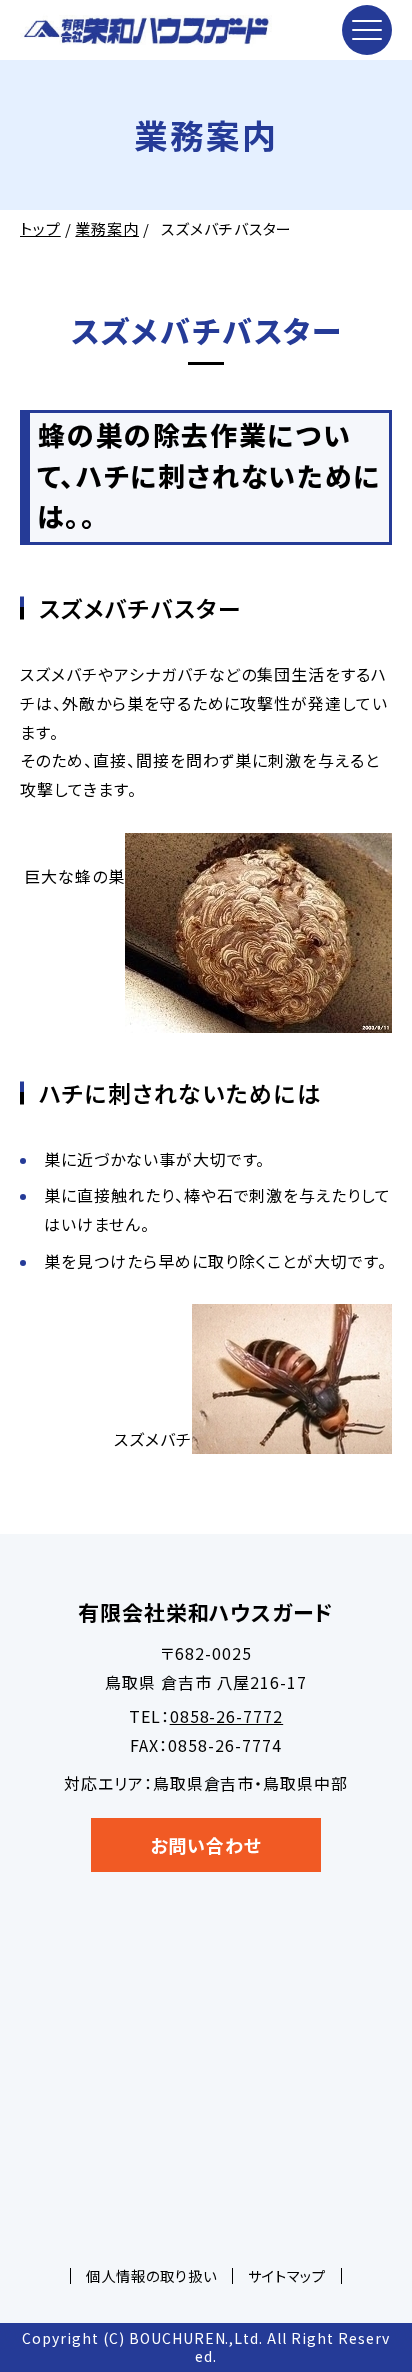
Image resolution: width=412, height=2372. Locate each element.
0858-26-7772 (227, 1716)
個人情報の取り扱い (151, 2275)
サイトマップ (287, 2275)
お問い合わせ (206, 1845)
